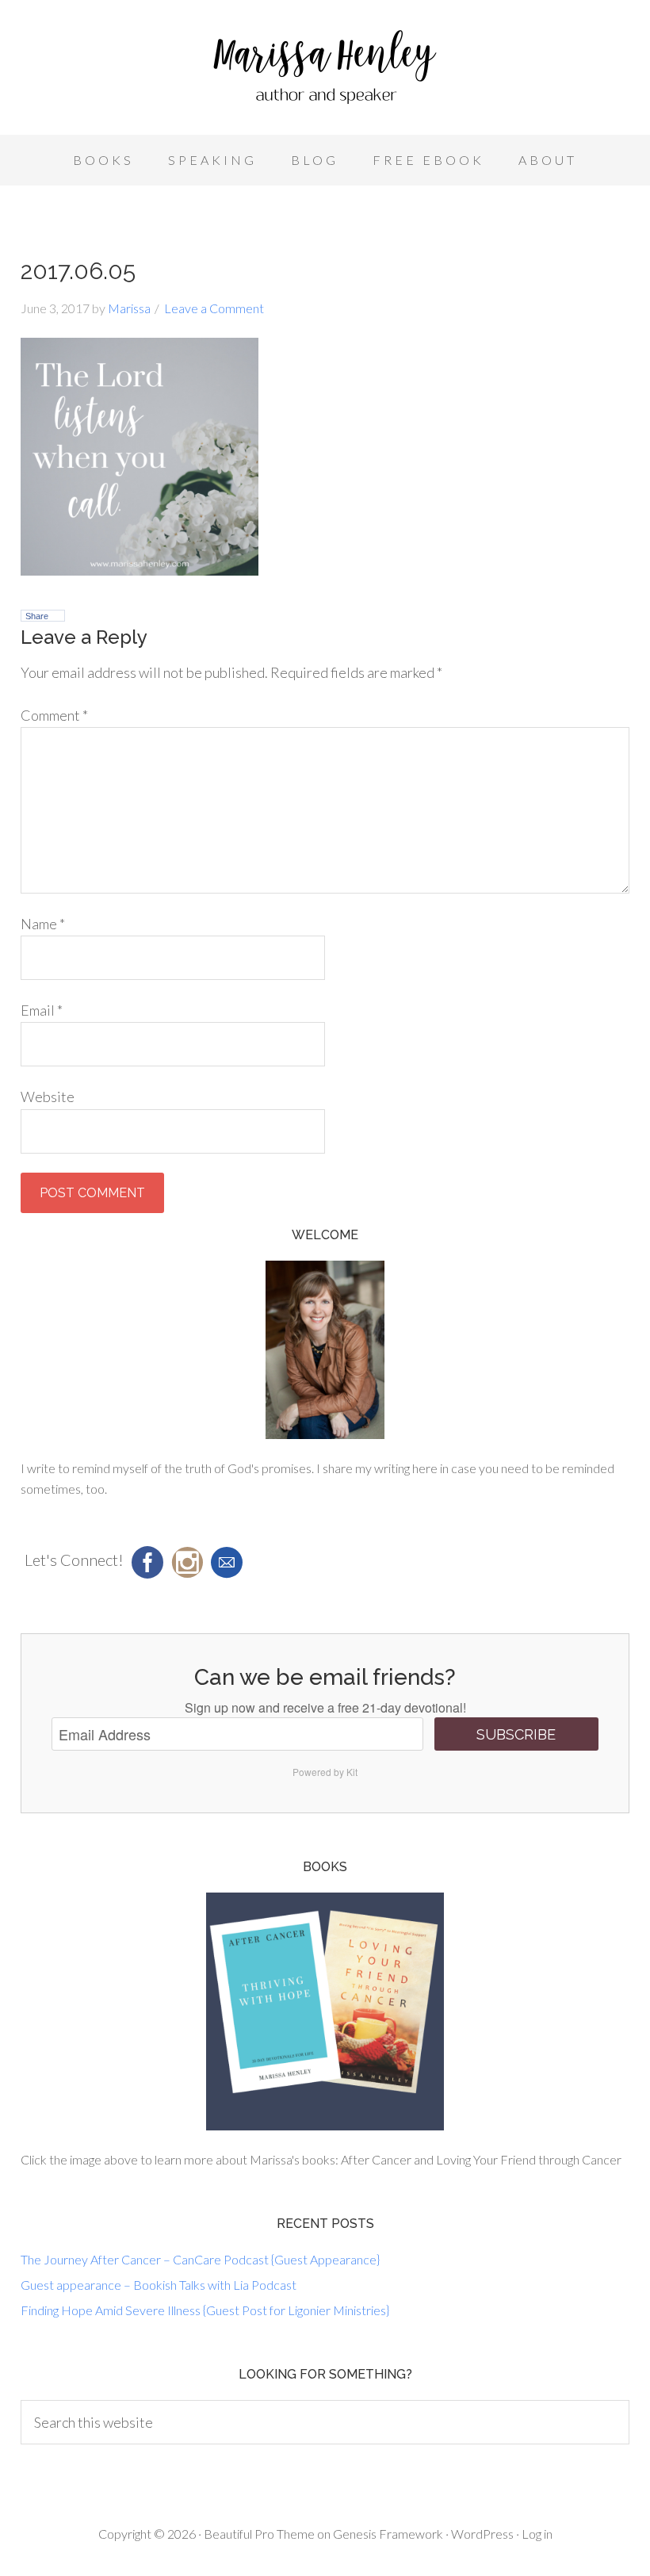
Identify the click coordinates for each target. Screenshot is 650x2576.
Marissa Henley (325, 71)
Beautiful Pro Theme (259, 2534)
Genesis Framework (388, 2534)
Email (42, 1010)
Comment (54, 715)
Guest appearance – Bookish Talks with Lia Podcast (159, 2285)
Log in (537, 2534)
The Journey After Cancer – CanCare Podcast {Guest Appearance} (200, 2259)
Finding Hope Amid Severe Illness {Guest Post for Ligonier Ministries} (205, 2310)
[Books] (325, 2011)
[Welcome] (325, 1350)
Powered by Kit (325, 1772)
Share (37, 616)
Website (48, 1097)
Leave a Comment (214, 308)
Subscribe (516, 1734)
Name (43, 924)
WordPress (482, 2534)
